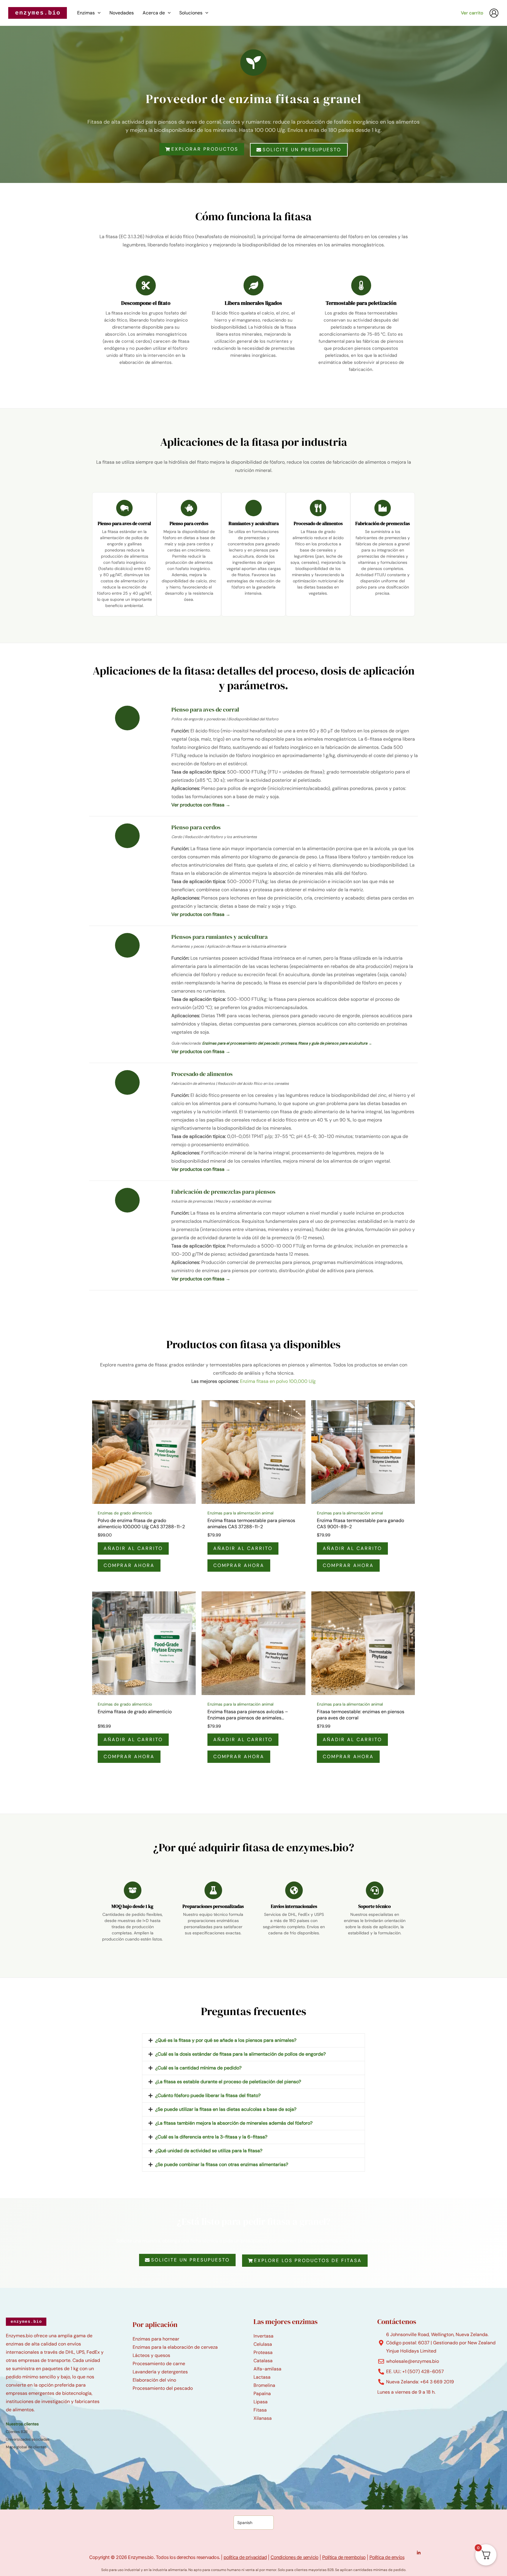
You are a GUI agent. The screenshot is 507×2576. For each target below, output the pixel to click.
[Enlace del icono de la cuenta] (494, 13)
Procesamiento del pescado (163, 2388)
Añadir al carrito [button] (133, 1548)
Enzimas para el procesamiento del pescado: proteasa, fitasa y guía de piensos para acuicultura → (287, 1043)
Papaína (262, 2393)
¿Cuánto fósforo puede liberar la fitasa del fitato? (208, 2095)
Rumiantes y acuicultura (254, 523)
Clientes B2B (17, 2432)
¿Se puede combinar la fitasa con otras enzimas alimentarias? (222, 2164)
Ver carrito (472, 13)
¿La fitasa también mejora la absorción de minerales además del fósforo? (234, 2123)
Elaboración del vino (154, 2380)
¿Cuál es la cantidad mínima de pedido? (198, 2068)
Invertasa (263, 2336)
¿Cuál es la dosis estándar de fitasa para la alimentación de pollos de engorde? (240, 2054)
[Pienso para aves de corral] (124, 508)
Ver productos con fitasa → (201, 805)
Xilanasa (263, 2418)
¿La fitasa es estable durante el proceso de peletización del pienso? (228, 2082)
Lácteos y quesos (151, 2355)
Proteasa (263, 2352)
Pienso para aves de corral (124, 523)
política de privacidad (245, 2557)
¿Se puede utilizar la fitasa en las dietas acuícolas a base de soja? (226, 2109)
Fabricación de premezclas (383, 523)
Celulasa (263, 2344)
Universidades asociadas (28, 2439)
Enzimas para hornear (156, 2339)
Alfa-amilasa (267, 2369)
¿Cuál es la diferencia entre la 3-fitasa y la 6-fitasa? (211, 2137)
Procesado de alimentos (318, 523)
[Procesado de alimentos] (318, 508)
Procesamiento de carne (159, 2364)
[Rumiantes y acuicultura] (253, 508)
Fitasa (260, 2410)
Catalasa (263, 2361)
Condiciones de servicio (295, 2557)
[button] (98, 13)
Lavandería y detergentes (160, 2372)
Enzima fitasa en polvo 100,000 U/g (278, 1381)
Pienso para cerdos (189, 523)
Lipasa (261, 2402)
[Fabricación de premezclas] (383, 508)
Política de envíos (387, 2557)
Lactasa (262, 2377)
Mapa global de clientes (26, 2447)
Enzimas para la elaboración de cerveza (175, 2347)
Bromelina (264, 2385)
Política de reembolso (344, 2557)
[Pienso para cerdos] (189, 508)
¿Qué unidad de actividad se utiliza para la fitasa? (209, 2151)
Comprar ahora (129, 1565)
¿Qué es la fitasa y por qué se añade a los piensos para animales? (226, 2040)
